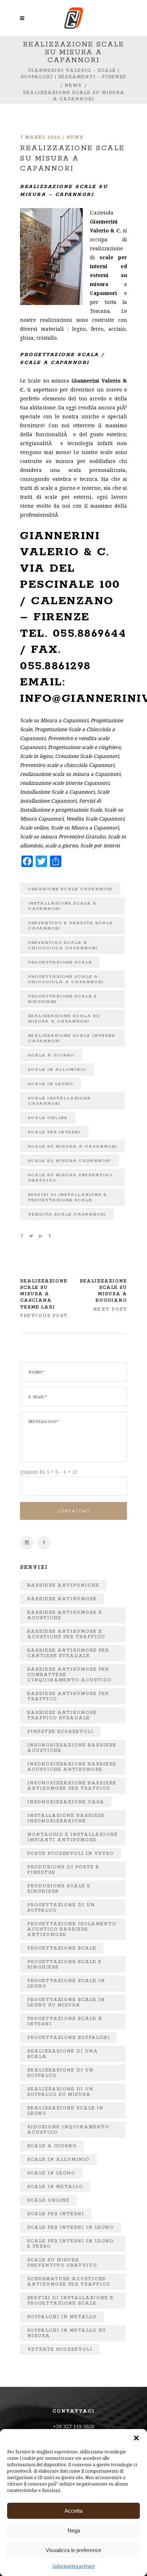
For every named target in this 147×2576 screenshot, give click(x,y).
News (73, 86)
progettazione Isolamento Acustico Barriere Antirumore (72, 1929)
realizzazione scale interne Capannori (72, 1038)
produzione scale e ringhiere (59, 1889)
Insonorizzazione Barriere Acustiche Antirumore (72, 1767)
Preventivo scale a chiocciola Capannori (63, 945)
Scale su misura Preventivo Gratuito (70, 1178)
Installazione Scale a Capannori (62, 906)
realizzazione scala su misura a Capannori (64, 1019)
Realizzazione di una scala (63, 2054)
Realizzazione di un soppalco (60, 2073)
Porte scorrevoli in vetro (70, 1854)
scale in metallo (55, 2187)
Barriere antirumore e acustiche (65, 1615)
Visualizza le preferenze (73, 2550)
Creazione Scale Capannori (70, 889)
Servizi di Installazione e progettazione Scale (67, 1197)
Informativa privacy (74, 2566)
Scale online (48, 1118)
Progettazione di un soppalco (61, 1908)
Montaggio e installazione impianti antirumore (72, 1837)
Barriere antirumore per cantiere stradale (68, 1653)
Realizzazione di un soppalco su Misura (60, 2092)
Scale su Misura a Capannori (72, 1146)
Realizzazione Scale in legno (65, 2111)
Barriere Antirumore (62, 1599)
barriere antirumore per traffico (68, 1696)
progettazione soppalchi (69, 2038)
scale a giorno (51, 1055)
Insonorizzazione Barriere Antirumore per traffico (72, 1786)
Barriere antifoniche (63, 1585)
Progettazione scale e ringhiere (62, 999)
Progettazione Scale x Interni (65, 2021)
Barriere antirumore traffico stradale (62, 1715)
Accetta (73, 2511)
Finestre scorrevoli (60, 1732)
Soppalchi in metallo (62, 2317)
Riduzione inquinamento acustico (68, 2130)
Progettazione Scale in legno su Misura (66, 2003)
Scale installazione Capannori (59, 1101)
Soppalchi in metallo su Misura (67, 2333)
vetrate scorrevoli (60, 2350)
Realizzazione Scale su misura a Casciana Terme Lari (44, 1294)
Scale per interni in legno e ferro (70, 2244)
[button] (136, 2438)
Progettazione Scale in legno (66, 1984)
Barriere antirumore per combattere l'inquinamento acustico (69, 1675)
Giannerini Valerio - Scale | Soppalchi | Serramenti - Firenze (73, 74)
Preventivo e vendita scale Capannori (70, 926)
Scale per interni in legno (70, 2228)
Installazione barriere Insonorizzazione (66, 1818)
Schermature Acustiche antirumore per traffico (69, 2282)
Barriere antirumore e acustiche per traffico (66, 1634)
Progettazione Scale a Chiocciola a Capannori (66, 979)
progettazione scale (60, 962)
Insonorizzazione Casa (66, 1802)
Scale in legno (50, 1084)
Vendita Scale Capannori (67, 1214)
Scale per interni (54, 1132)
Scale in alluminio (57, 1070)
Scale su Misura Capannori (69, 1161)
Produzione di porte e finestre (63, 1870)
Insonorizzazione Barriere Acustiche (72, 1748)
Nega (74, 2530)
